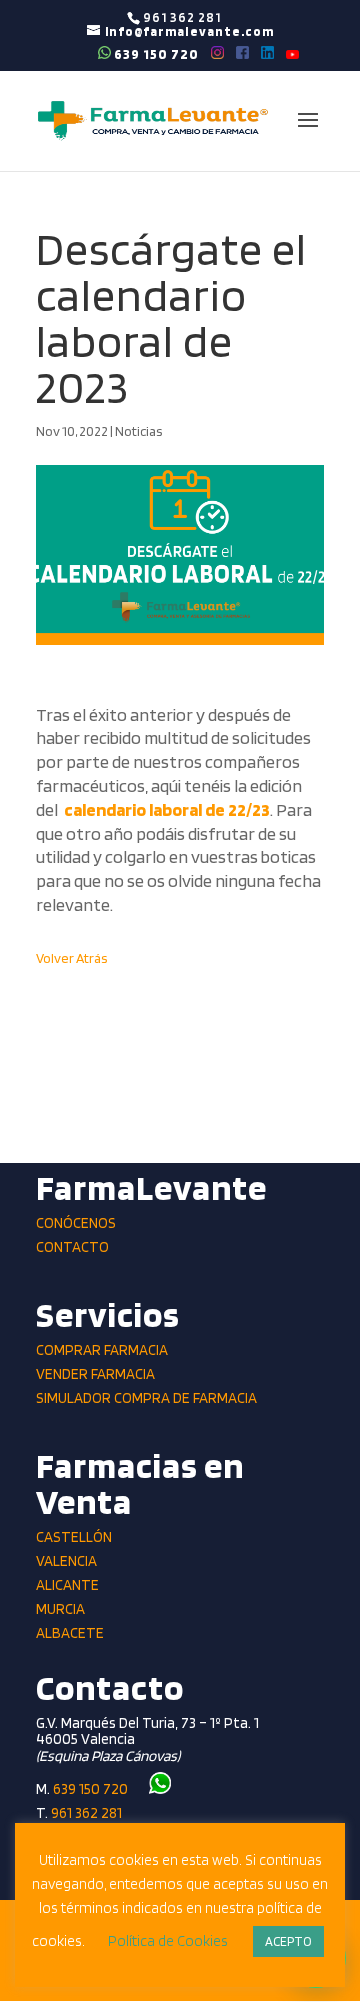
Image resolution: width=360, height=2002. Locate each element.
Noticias (138, 431)
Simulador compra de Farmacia (146, 1398)
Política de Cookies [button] (168, 1941)
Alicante (67, 1585)
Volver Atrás (71, 958)
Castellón (74, 1537)
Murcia (60, 1609)
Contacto (72, 1247)
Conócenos (76, 1223)
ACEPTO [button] (288, 1941)
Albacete (70, 1633)
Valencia (66, 1561)
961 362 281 (86, 1813)
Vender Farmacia (95, 1374)
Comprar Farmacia (102, 1350)
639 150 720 (155, 53)
